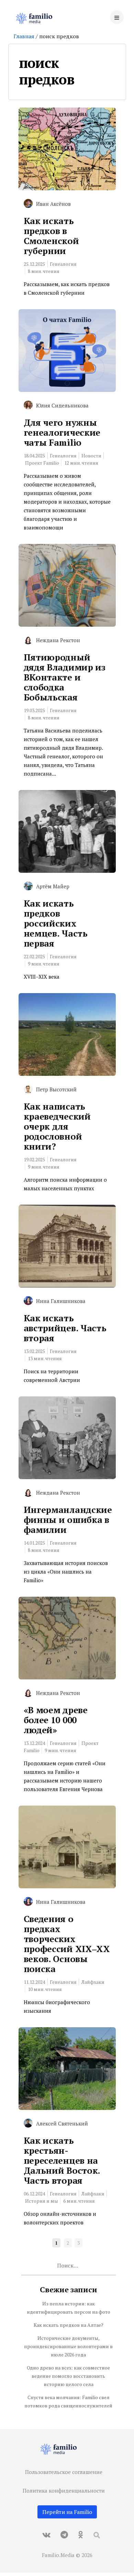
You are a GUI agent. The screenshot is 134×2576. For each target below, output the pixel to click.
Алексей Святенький (62, 2123)
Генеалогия (63, 264)
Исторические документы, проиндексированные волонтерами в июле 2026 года (68, 2346)
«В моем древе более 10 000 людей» (56, 1720)
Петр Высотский (56, 1089)
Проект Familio (42, 463)
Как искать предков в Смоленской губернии (51, 236)
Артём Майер (53, 886)
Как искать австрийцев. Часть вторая (65, 1328)
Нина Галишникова (61, 1301)
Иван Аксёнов (53, 204)
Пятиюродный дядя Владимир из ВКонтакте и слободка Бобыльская (65, 677)
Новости (91, 456)
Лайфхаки (93, 1982)
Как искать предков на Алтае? (69, 2325)
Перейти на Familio (67, 2512)
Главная (24, 36)
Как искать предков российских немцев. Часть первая (56, 923)
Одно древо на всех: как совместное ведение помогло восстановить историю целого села (68, 2376)
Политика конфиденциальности (64, 2491)
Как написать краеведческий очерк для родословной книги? (57, 1126)
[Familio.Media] (37, 19)
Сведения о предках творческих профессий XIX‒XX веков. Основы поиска (67, 1944)
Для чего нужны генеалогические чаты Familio (62, 432)
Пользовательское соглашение (64, 2472)
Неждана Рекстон (58, 640)
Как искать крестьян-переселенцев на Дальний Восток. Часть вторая (62, 2160)
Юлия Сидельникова (62, 405)
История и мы (42, 2201)
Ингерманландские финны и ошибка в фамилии (68, 1519)
